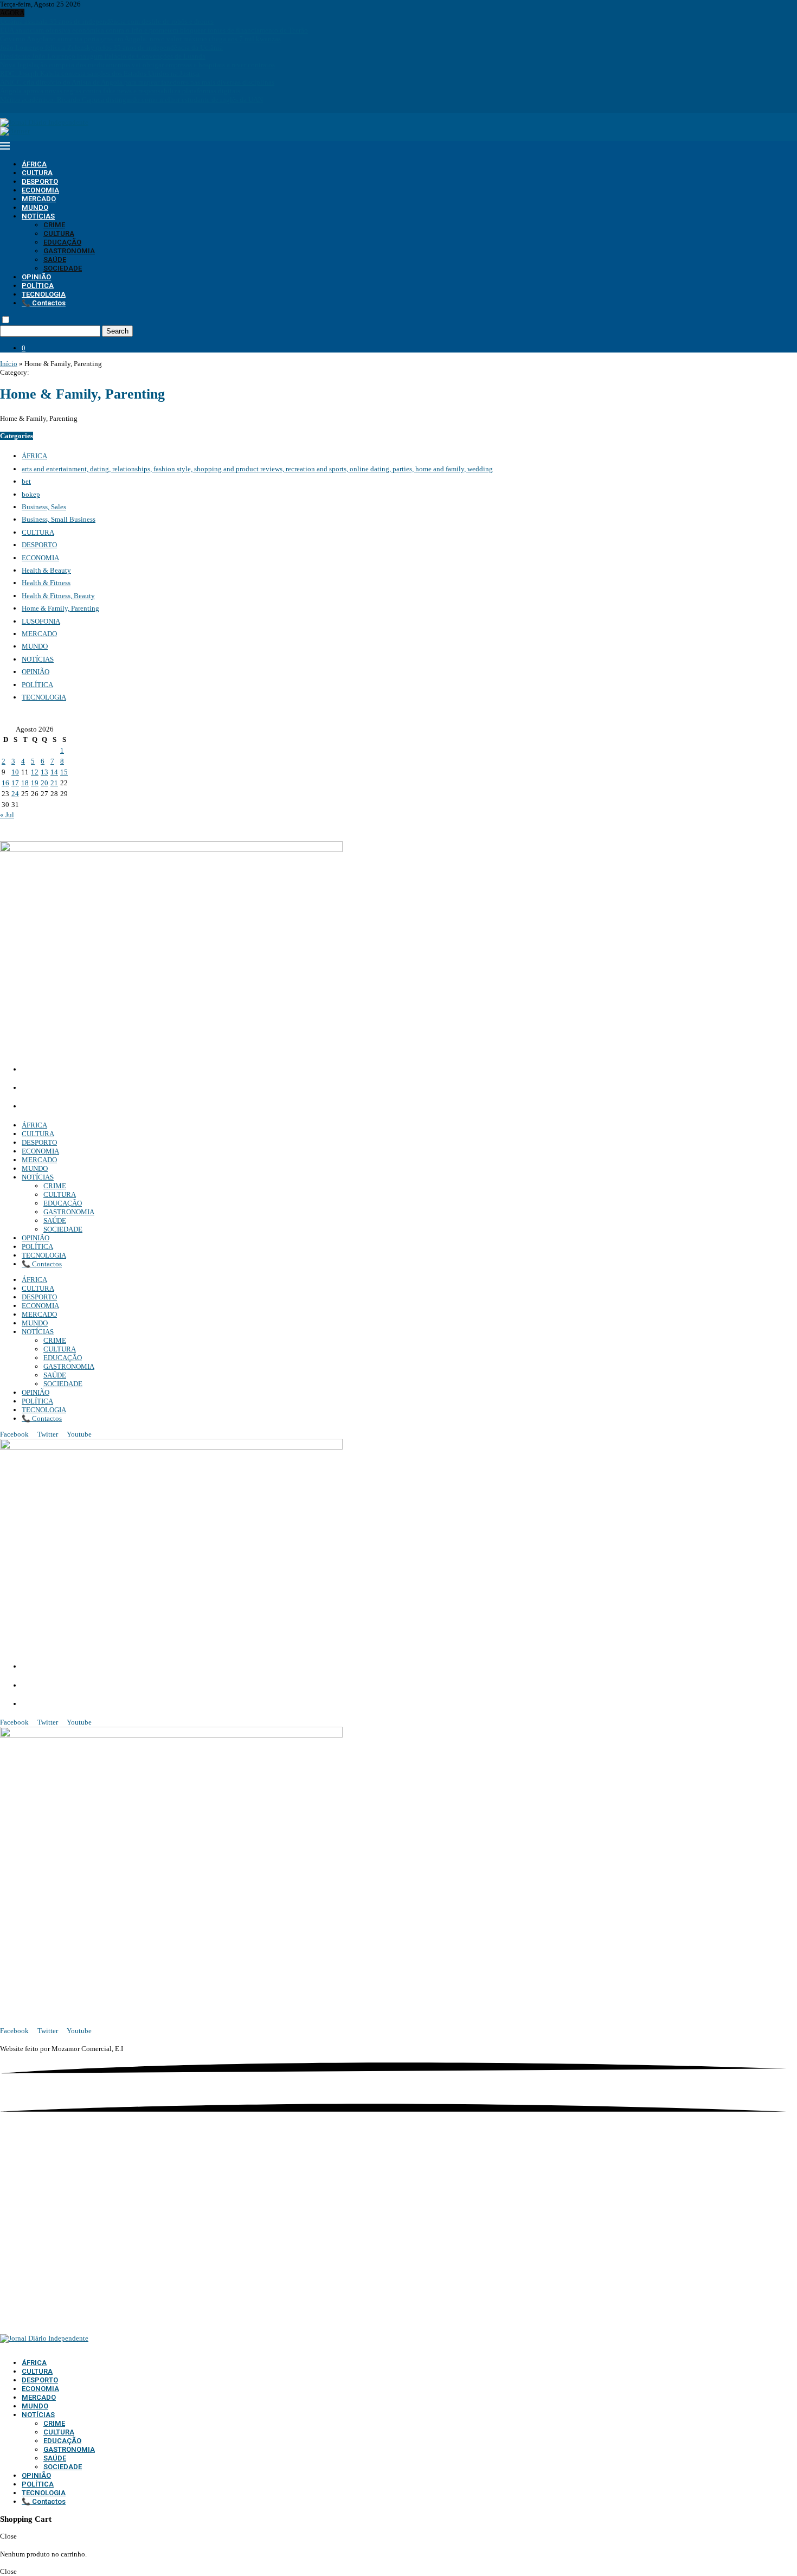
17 (15, 783)
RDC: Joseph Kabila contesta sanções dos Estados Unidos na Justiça (100, 73)
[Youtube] (24, 108)
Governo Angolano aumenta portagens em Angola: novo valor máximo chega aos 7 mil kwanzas (140, 39)
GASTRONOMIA (69, 251)
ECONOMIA (40, 190)
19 (35, 783)
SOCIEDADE (63, 268)
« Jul (7, 815)
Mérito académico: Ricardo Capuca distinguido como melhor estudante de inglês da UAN (131, 100)
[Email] (31, 108)
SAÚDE (55, 259)
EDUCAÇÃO (62, 242)
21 (54, 783)
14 (54, 772)
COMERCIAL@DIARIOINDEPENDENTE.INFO (103, 1088)
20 (44, 783)
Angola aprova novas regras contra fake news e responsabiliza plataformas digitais (120, 91)
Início (9, 364)
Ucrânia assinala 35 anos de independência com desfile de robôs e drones (107, 21)
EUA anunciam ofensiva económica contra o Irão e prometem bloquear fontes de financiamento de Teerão (154, 30)
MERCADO (39, 199)
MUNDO (35, 207)
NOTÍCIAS (38, 216)
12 (35, 772)
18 (25, 783)
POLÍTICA (38, 286)
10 (15, 772)
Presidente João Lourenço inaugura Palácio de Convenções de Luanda (103, 56)
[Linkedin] (17, 108)
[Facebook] (3, 108)
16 (5, 783)
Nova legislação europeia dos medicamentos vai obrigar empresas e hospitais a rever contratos (137, 65)
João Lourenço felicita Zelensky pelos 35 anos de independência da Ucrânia (111, 47)
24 (15, 794)
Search (117, 331)
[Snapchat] (38, 108)
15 (64, 772)
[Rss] (45, 108)
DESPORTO (40, 181)
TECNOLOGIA (44, 294)
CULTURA (37, 173)
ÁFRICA (34, 164)
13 (44, 772)
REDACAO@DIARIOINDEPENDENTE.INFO (97, 1107)
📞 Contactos (44, 303)
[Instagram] (10, 108)
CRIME (54, 225)
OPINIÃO (36, 277)
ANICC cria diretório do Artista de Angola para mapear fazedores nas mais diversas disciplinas (137, 82)
